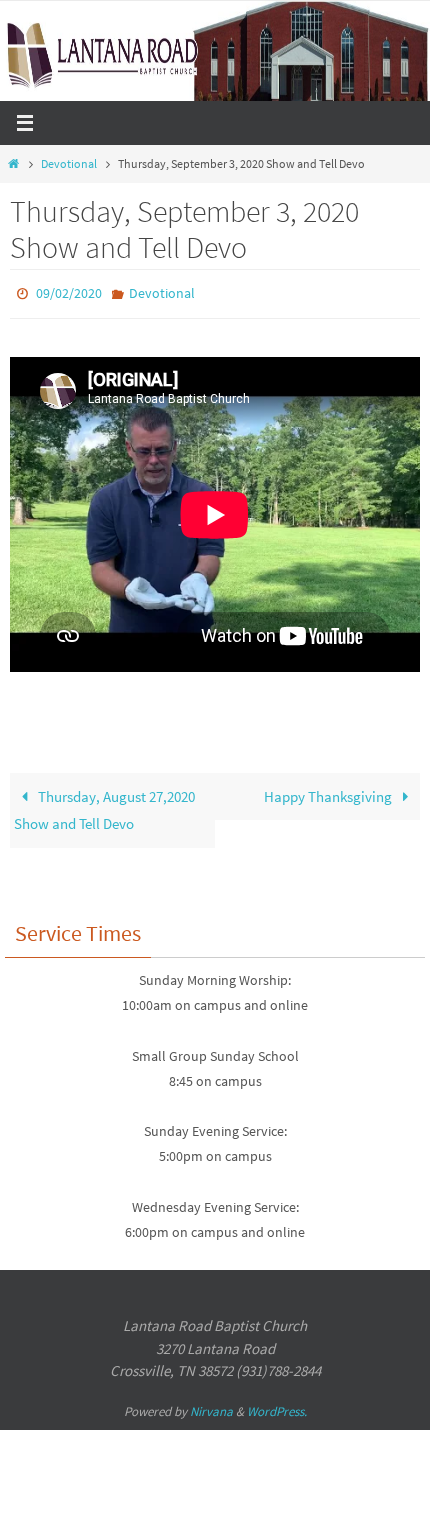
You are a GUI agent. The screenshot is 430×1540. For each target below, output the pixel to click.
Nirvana (211, 1406)
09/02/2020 (69, 292)
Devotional (69, 163)
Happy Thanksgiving (329, 791)
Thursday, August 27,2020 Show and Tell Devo (104, 805)
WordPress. (277, 1406)
